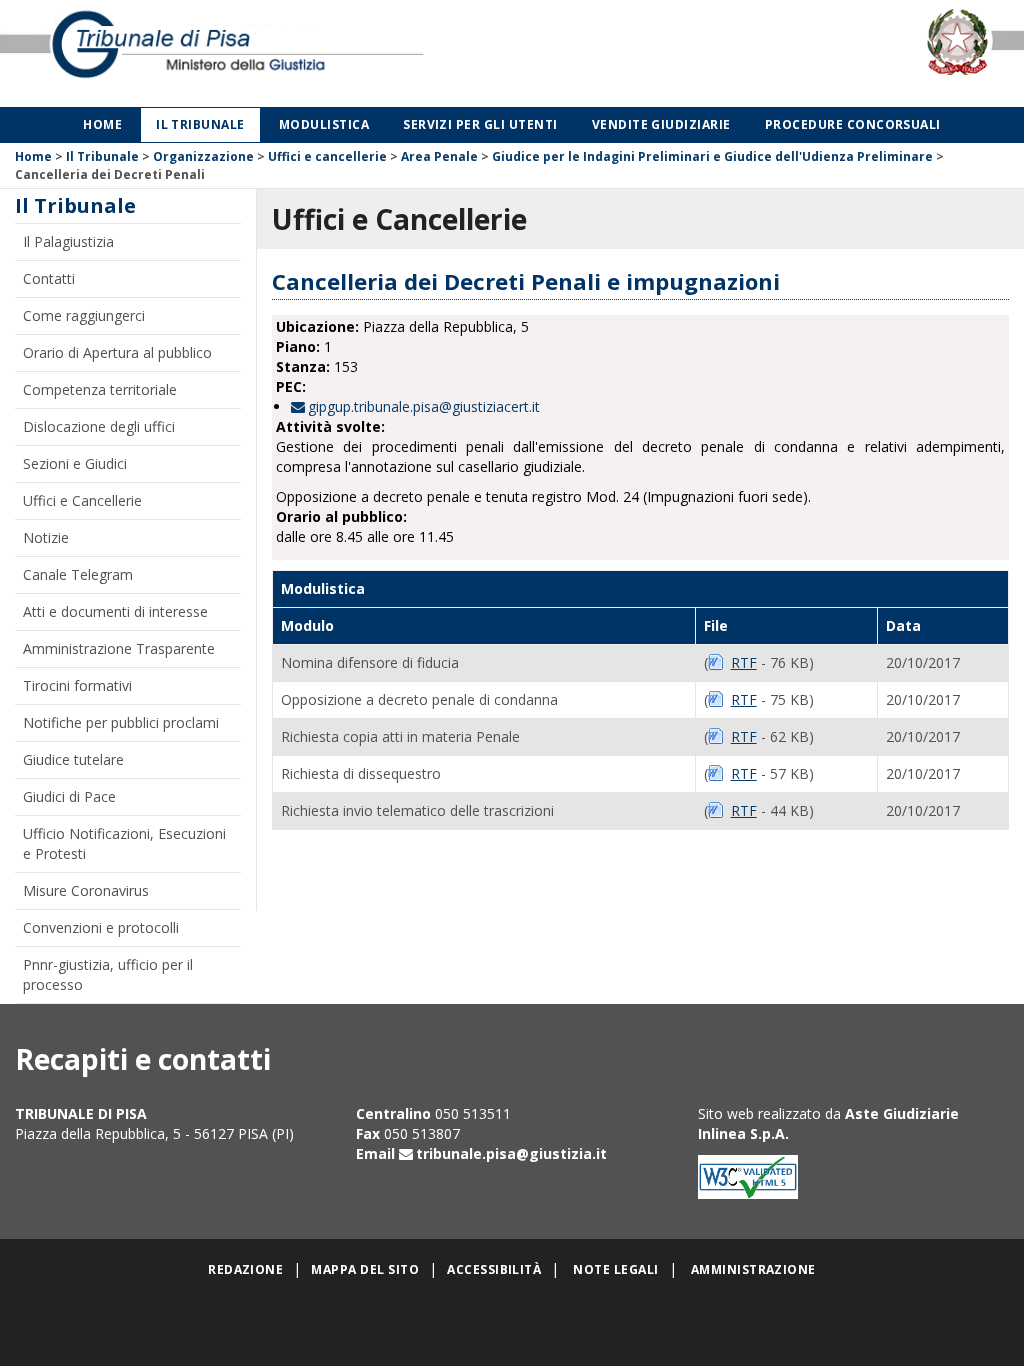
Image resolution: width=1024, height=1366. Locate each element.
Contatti (49, 278)
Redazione (245, 1269)
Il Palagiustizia (68, 241)
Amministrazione (753, 1269)
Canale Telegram (78, 574)
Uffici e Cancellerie (82, 500)
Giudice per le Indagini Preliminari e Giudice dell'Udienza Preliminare (712, 156)
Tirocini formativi (77, 685)
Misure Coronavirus (86, 890)
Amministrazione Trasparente (119, 648)
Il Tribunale (200, 124)
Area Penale (439, 156)
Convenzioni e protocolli (101, 927)
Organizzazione (203, 156)
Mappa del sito (365, 1269)
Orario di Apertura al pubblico (117, 352)
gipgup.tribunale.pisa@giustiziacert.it (424, 406)
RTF (744, 662)
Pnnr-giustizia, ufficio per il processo (108, 974)
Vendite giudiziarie (661, 124)
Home (102, 124)
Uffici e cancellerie (327, 156)
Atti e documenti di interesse (115, 611)
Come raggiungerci (84, 315)
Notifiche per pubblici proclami (121, 722)
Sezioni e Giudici (75, 463)
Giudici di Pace (69, 796)
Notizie (46, 537)
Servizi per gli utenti (480, 124)
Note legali (615, 1269)
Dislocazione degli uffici (99, 426)
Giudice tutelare (73, 759)
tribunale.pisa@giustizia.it (511, 1153)
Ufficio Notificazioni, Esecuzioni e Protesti (124, 843)
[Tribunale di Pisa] (213, 53)
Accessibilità (494, 1269)
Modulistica (324, 124)
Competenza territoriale (100, 389)
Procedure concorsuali (853, 124)
